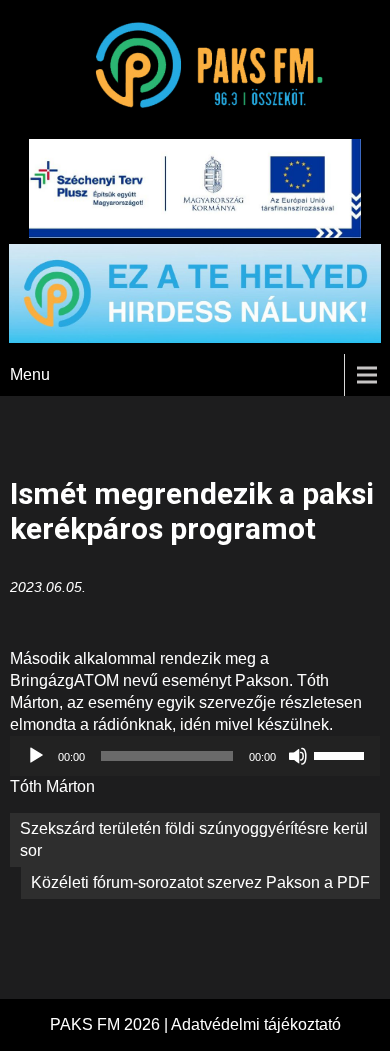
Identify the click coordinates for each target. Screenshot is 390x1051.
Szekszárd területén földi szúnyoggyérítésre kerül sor (194, 839)
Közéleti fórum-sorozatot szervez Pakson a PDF (200, 882)
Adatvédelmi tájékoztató (256, 1024)
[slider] (342, 754)
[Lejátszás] (36, 756)
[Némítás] (298, 756)
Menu (30, 374)
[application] (195, 756)
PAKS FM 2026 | (110, 1024)
